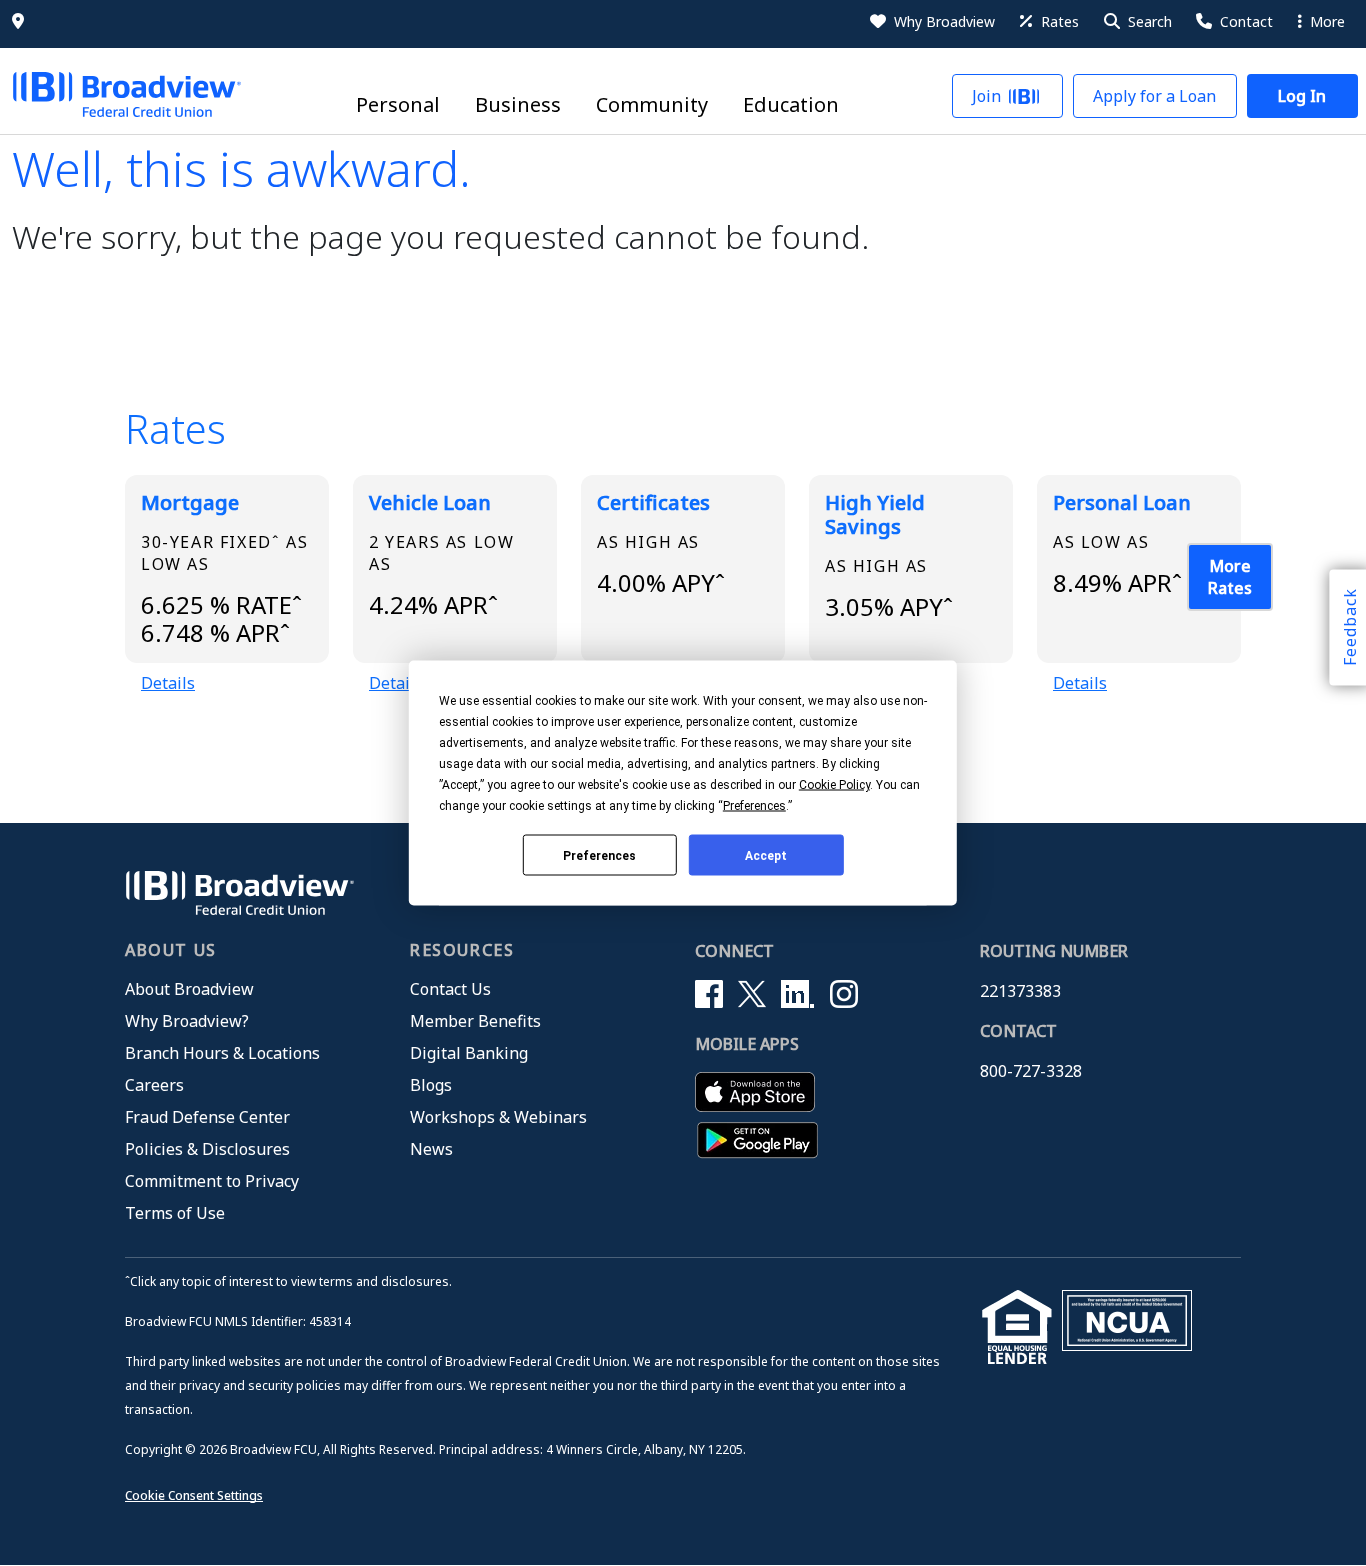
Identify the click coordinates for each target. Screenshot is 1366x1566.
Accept (766, 855)
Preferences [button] (754, 806)
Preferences (599, 855)
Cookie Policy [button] (834, 785)
